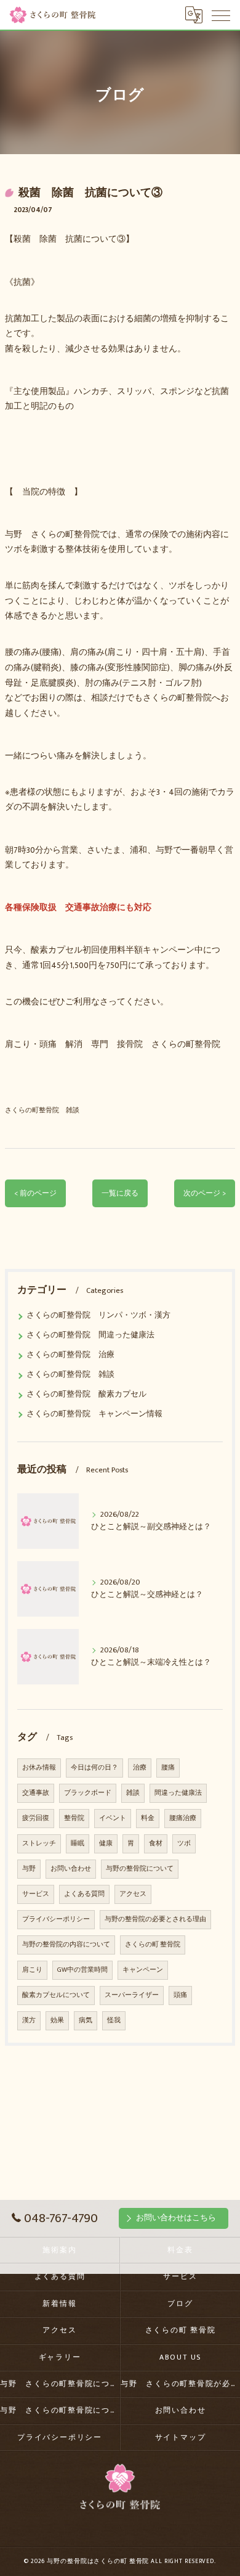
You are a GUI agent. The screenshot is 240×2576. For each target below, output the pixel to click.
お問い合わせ (71, 1869)
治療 (140, 1768)
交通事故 (36, 1793)
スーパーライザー (132, 1995)
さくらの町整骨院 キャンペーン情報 (94, 1414)
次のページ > (205, 1193)
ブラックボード (88, 1793)
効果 (57, 2020)
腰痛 (168, 1768)
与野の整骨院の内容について (66, 1945)
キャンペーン (143, 1970)
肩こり (32, 1970)
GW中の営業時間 (82, 1970)
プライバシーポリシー (56, 1919)
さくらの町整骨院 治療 (70, 1355)
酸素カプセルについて (56, 1995)
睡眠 (78, 1844)
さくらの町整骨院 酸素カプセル (86, 1394)
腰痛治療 (183, 1818)
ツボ (184, 1844)
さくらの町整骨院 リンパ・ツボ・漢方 (98, 1315)
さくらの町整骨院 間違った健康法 (90, 1335)
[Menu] (221, 15)
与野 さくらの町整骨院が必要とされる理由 (180, 2384)
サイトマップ (181, 2438)
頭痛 (180, 1995)
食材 (156, 1844)
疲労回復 (36, 1818)
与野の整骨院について (140, 1869)
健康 (106, 1844)
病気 (86, 2020)
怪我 (114, 2020)
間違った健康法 (178, 1793)
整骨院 (74, 1818)
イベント (113, 1818)
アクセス (133, 1894)
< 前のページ (35, 1193)
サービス (36, 1894)
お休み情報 (39, 1768)
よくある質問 (84, 1894)
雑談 (133, 1793)
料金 (148, 1818)
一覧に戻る (120, 1193)
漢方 (29, 2020)
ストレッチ (39, 1844)
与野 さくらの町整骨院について (60, 2384)
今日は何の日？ (94, 1768)
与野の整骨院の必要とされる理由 (155, 1919)
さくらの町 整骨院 (153, 1945)
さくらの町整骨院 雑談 (42, 1110)
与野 (29, 1869)
